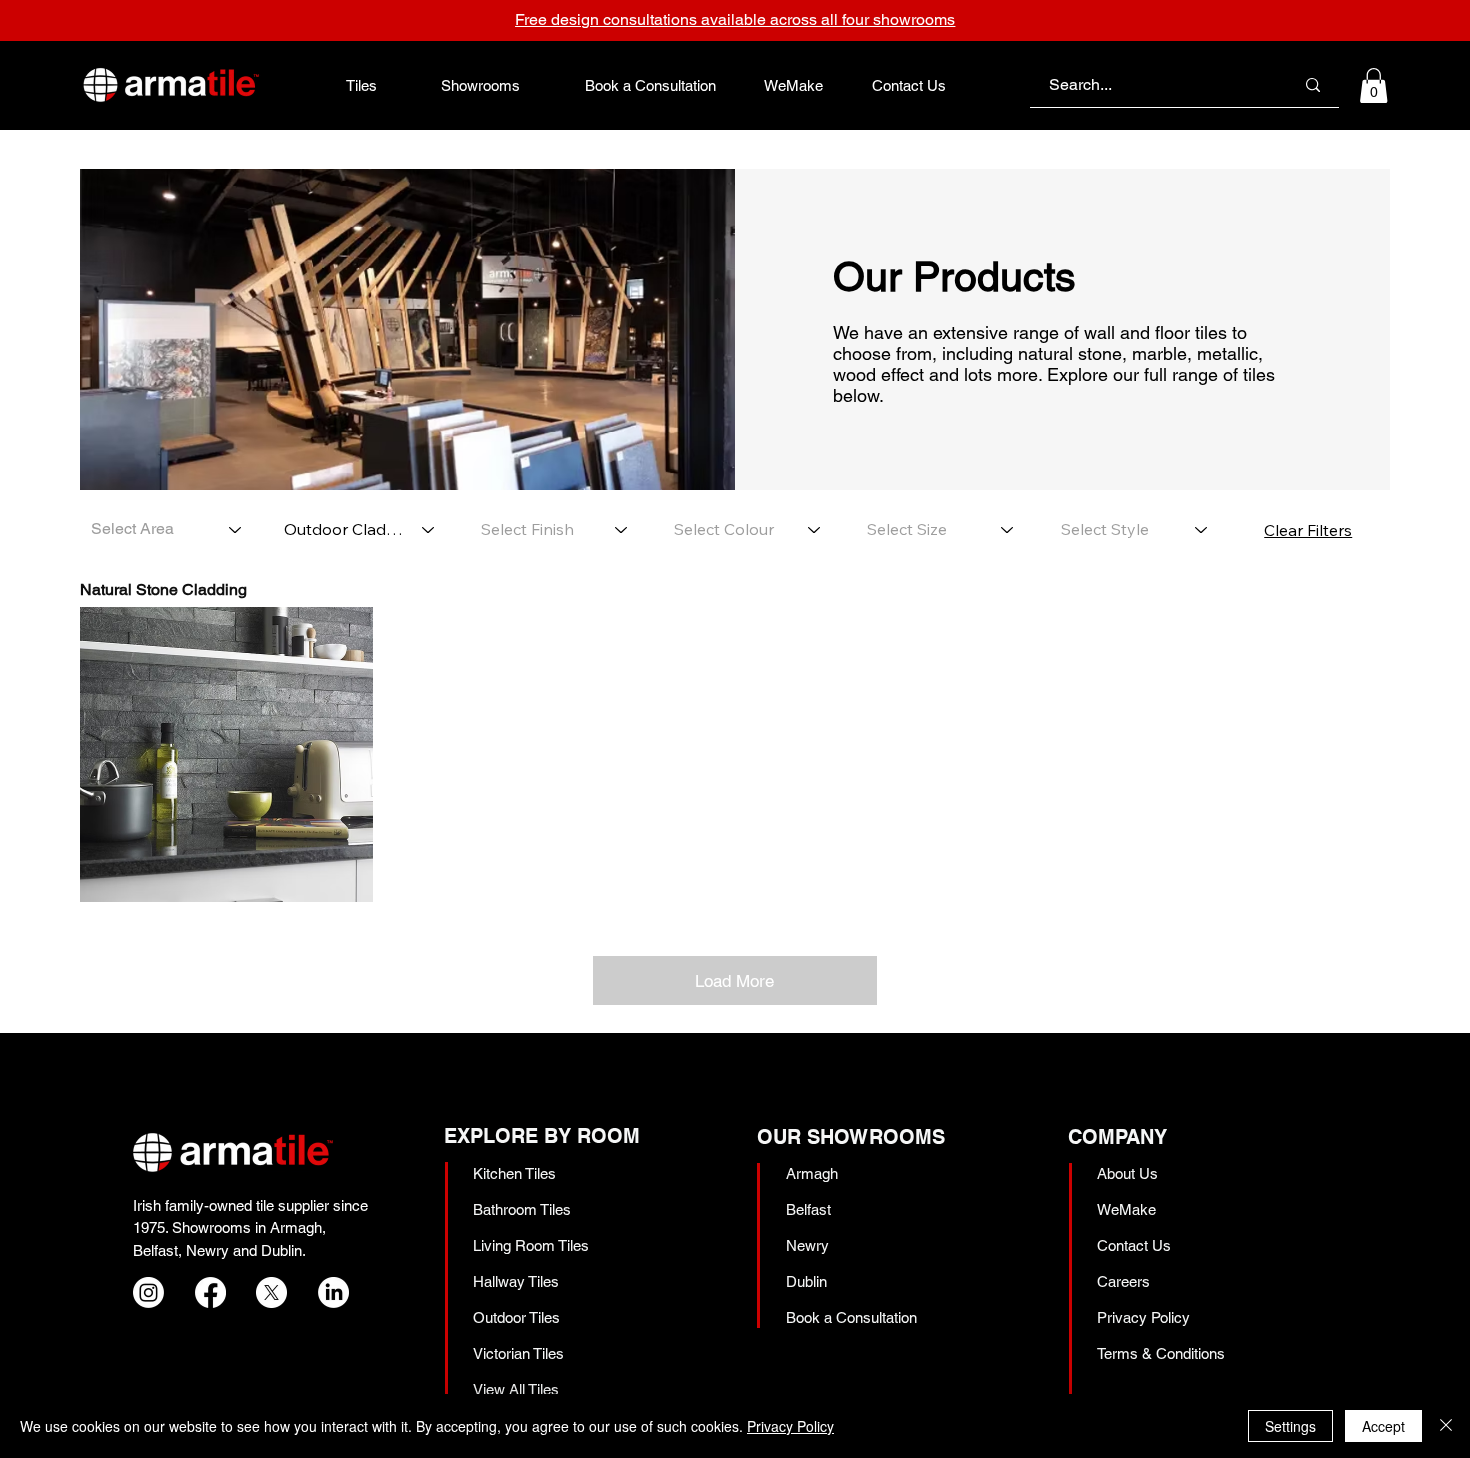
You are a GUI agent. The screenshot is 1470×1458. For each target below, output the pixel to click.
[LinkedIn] (333, 1292)
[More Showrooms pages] (531, 85)
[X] (271, 1292)
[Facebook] (210, 1292)
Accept (1383, 1426)
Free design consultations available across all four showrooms (735, 19)
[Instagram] (148, 1292)
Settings (1290, 1426)
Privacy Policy (790, 1426)
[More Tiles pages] (388, 85)
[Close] (1446, 1426)
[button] (1373, 85)
